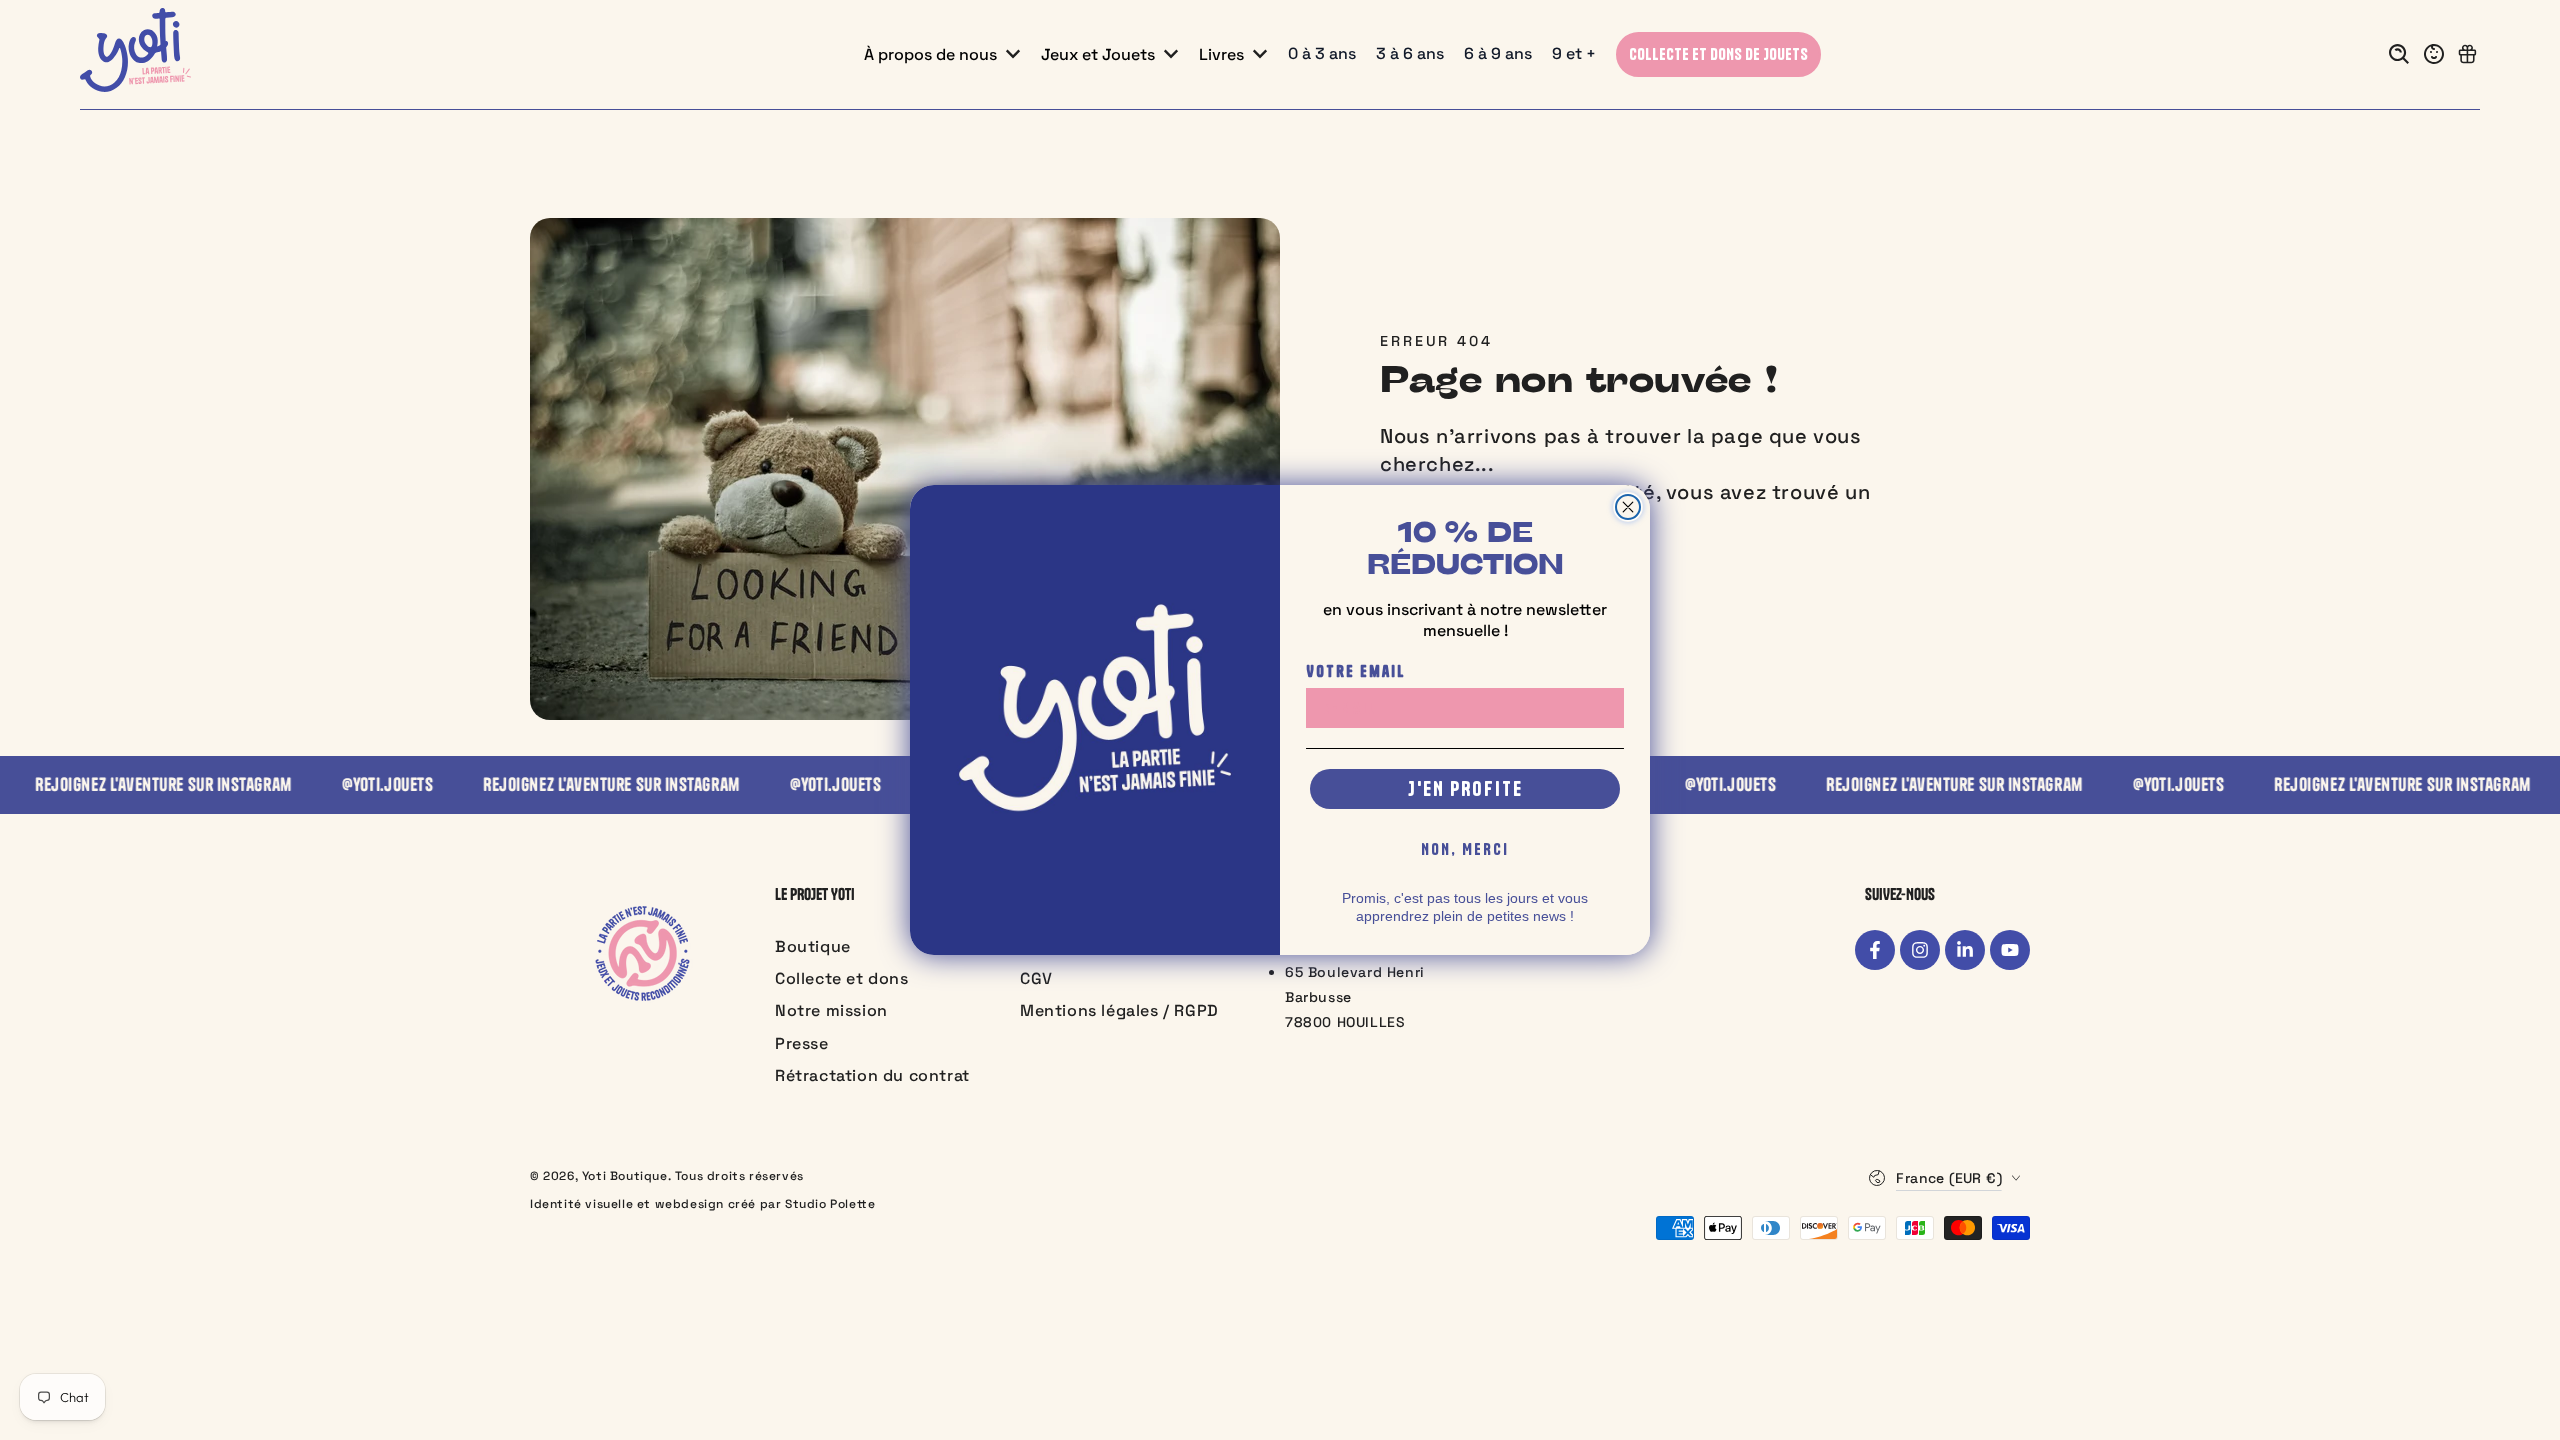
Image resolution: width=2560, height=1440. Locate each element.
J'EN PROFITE (1465, 788)
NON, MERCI (1465, 849)
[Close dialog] (1628, 507)
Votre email (1356, 671)
